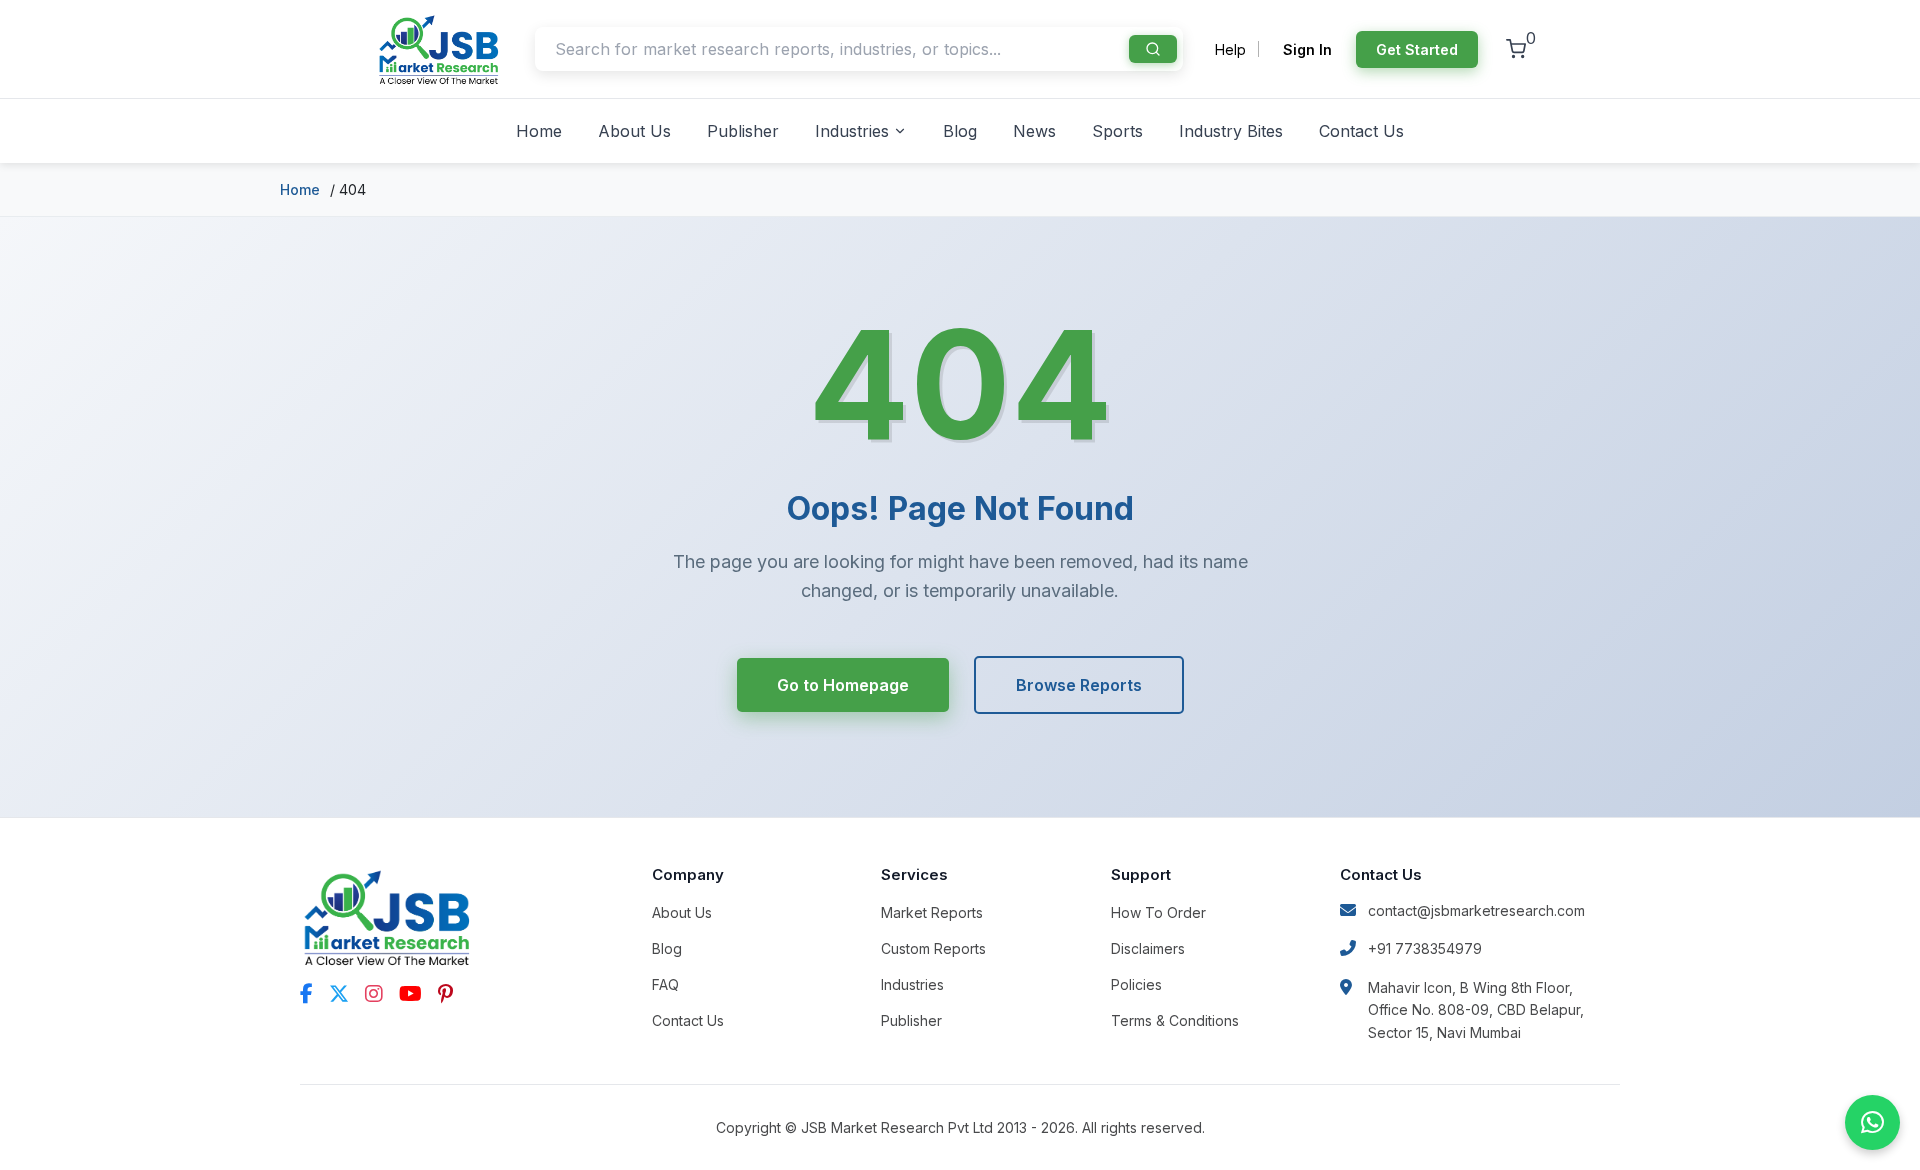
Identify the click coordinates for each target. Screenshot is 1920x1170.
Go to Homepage (843, 685)
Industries (852, 131)
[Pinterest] (445, 994)
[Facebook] (306, 994)
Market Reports (932, 912)
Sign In (1307, 49)
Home (539, 131)
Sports (1117, 131)
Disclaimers (1148, 948)
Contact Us (1361, 131)
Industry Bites (1231, 131)
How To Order (1158, 912)
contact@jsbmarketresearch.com (1476, 910)
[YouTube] (410, 994)
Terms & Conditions (1175, 1020)
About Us (634, 131)
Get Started (1417, 49)
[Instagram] (374, 994)
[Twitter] (339, 994)
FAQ (665, 984)
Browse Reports (1079, 685)
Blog (960, 131)
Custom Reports (933, 948)
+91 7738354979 (1425, 948)
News (1034, 131)
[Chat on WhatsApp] (1872, 1122)
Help (1230, 49)
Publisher (743, 131)
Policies (1136, 984)
